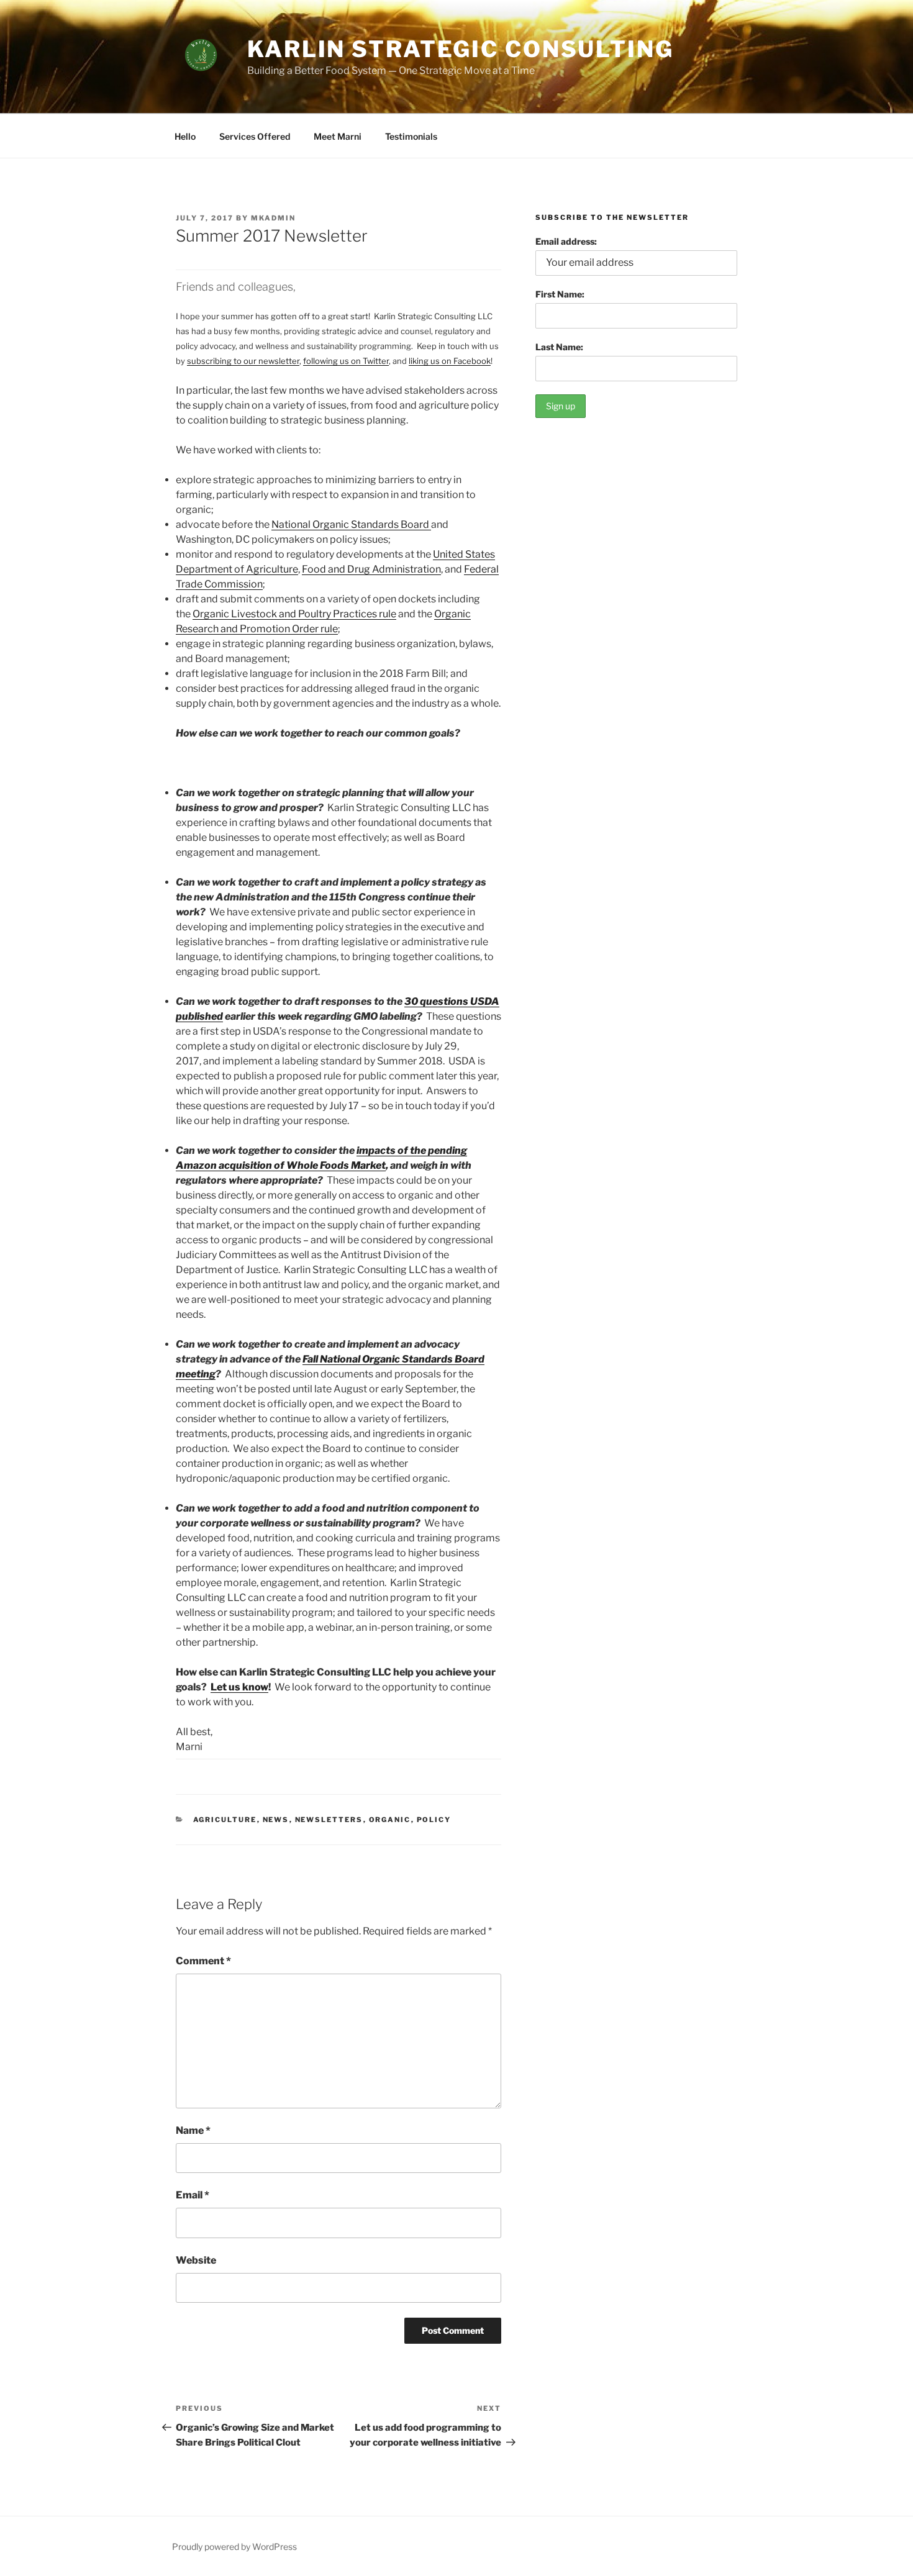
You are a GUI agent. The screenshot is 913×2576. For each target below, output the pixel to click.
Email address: (566, 241)
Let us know (239, 1687)
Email (193, 2195)
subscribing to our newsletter (243, 361)
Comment (203, 1961)
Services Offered (255, 136)
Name (193, 2130)
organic (390, 1820)
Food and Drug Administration (371, 569)
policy (434, 1820)
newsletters (329, 1820)
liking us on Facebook (450, 361)
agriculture (225, 1820)
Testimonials (411, 136)
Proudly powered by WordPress (234, 2547)
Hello (185, 136)
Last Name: (559, 347)
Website (196, 2260)
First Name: (560, 294)
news (276, 1820)
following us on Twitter (346, 361)
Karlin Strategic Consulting (461, 49)
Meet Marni (338, 136)
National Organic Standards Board (351, 524)
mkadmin (273, 218)
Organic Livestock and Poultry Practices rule (294, 614)
